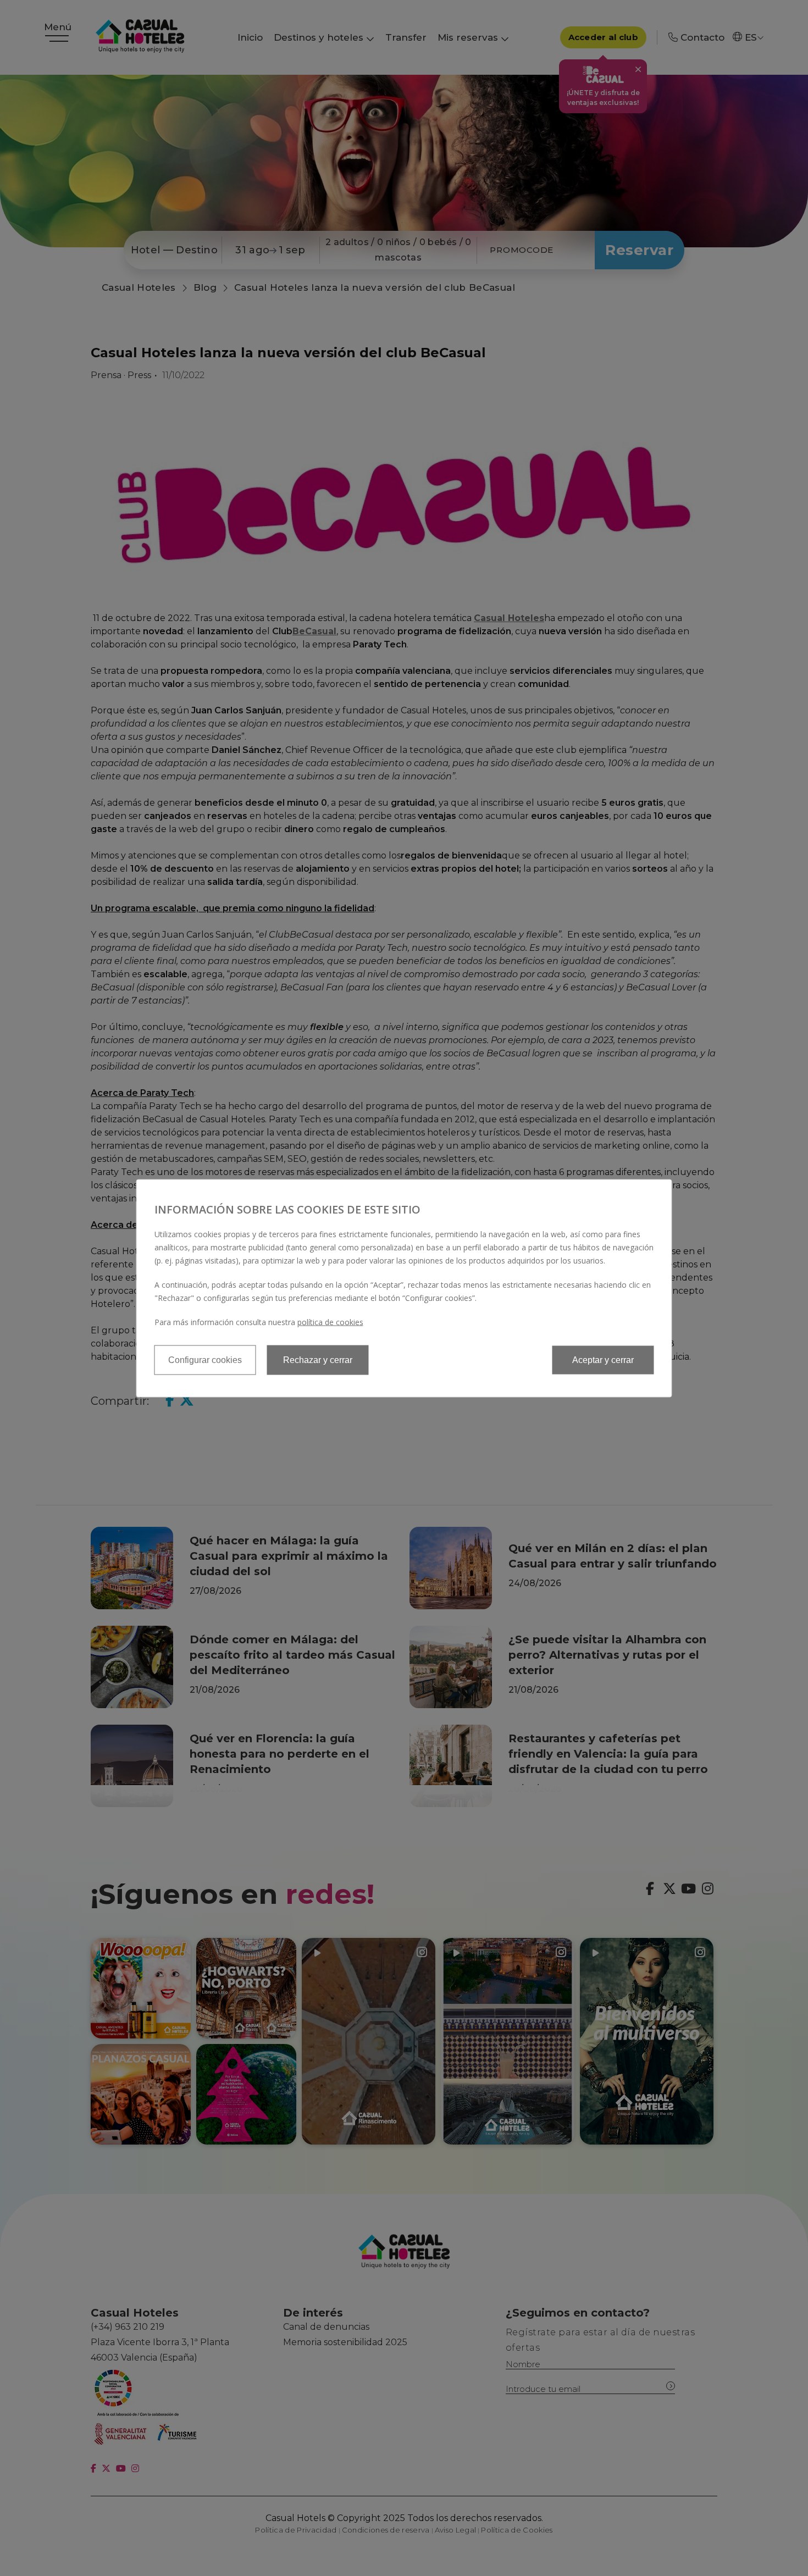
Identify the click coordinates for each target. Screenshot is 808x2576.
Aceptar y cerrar (603, 1359)
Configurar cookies (205, 1359)
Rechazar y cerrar (318, 1359)
